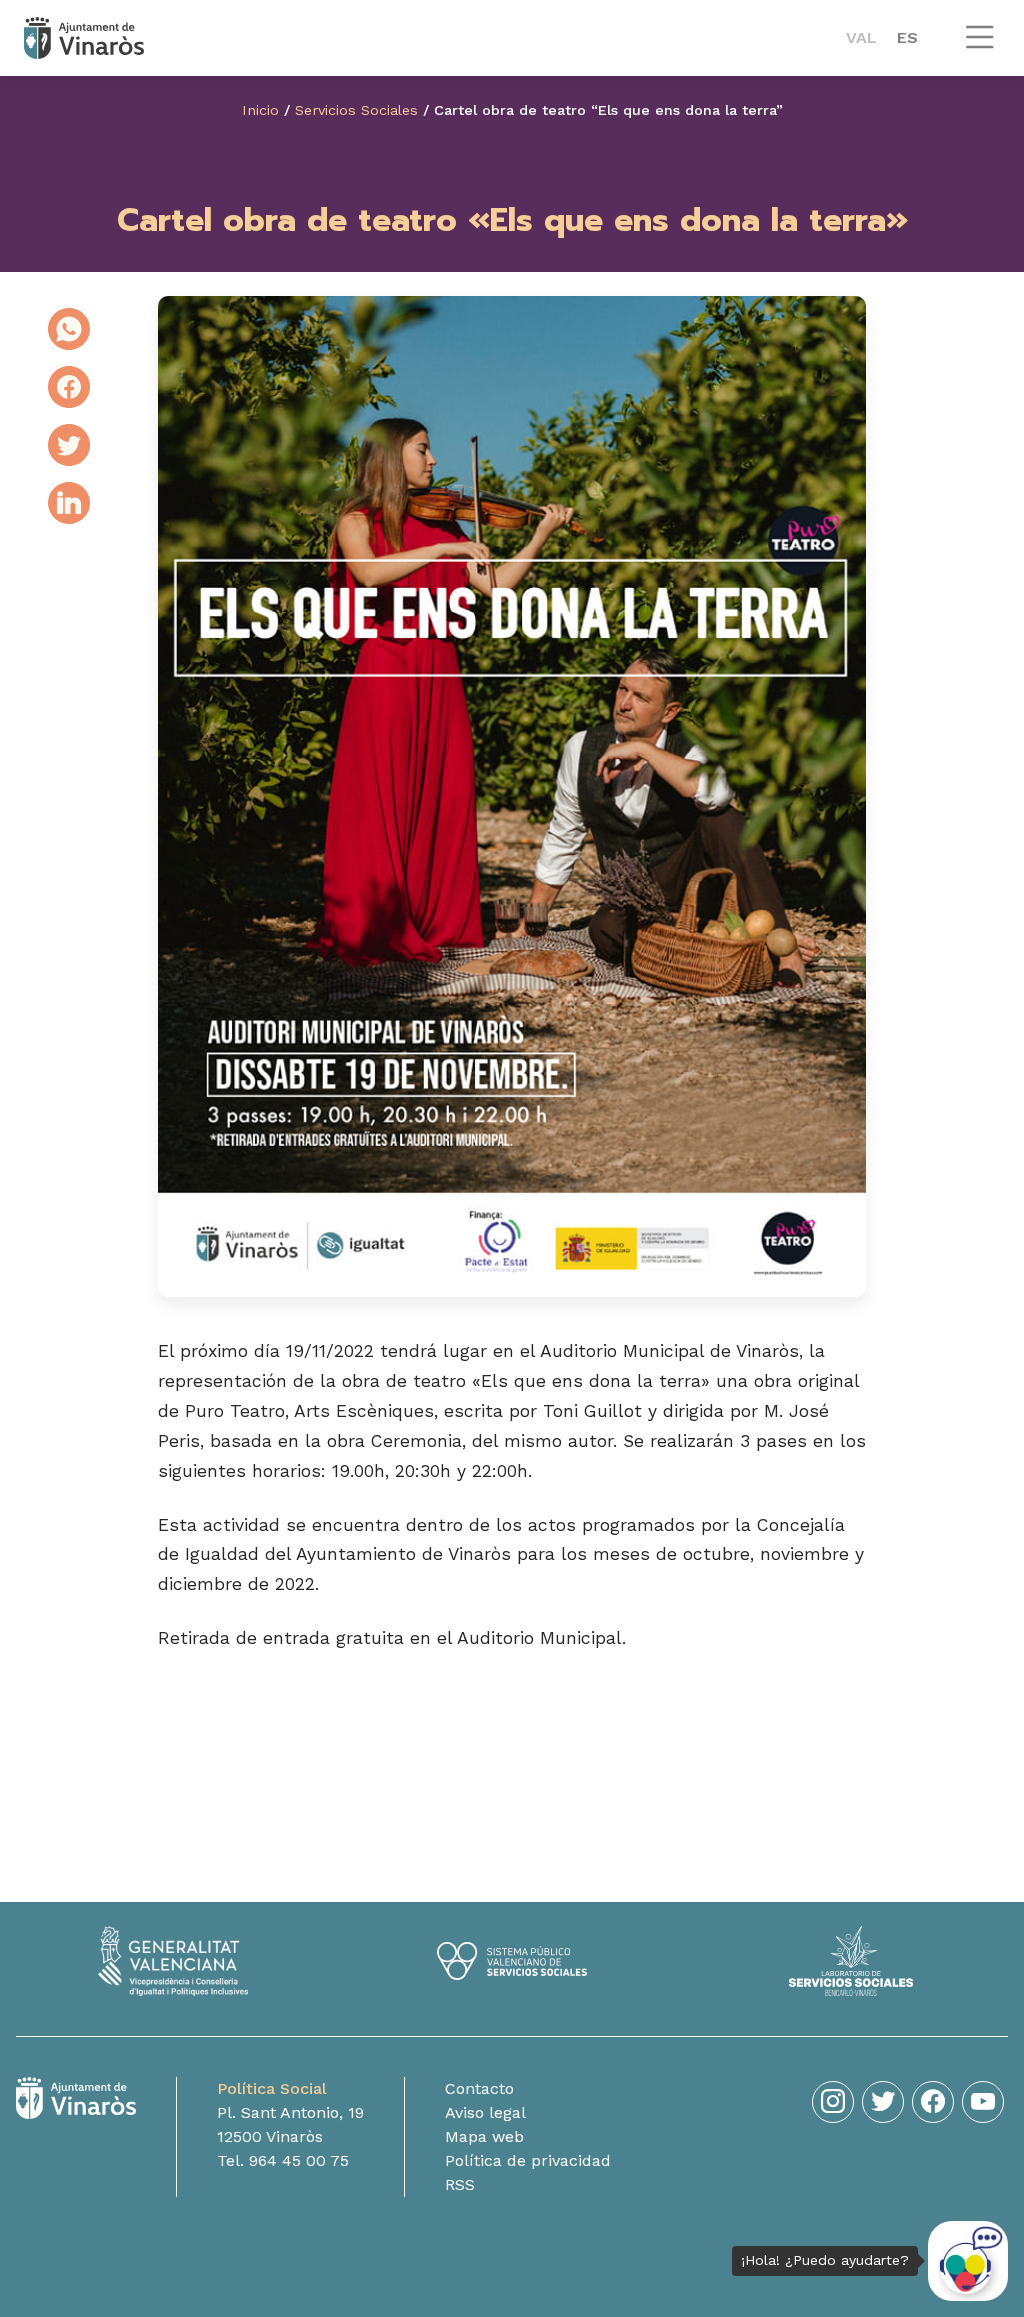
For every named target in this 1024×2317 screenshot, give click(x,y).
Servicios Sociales (356, 110)
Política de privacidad (528, 2160)
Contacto (479, 2088)
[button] (980, 46)
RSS (460, 2184)
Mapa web (484, 2136)
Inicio (260, 110)
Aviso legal (485, 2112)
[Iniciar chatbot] (968, 2261)
